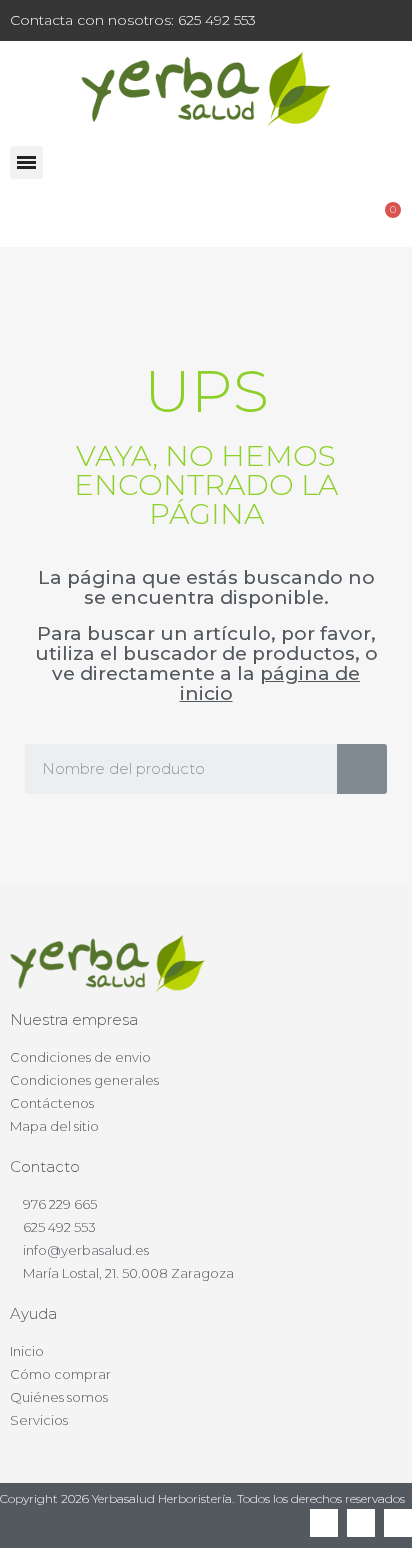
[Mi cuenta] (334, 219)
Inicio (27, 1351)
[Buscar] (362, 769)
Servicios (39, 1420)
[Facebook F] (324, 1523)
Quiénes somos (59, 1397)
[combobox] (166, 769)
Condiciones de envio (80, 1057)
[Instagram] (398, 1523)
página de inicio (270, 683)
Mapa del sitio (54, 1126)
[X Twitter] (361, 1523)
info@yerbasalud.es (86, 1250)
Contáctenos (52, 1103)
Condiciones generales (84, 1080)
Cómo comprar (60, 1374)
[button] (26, 162)
